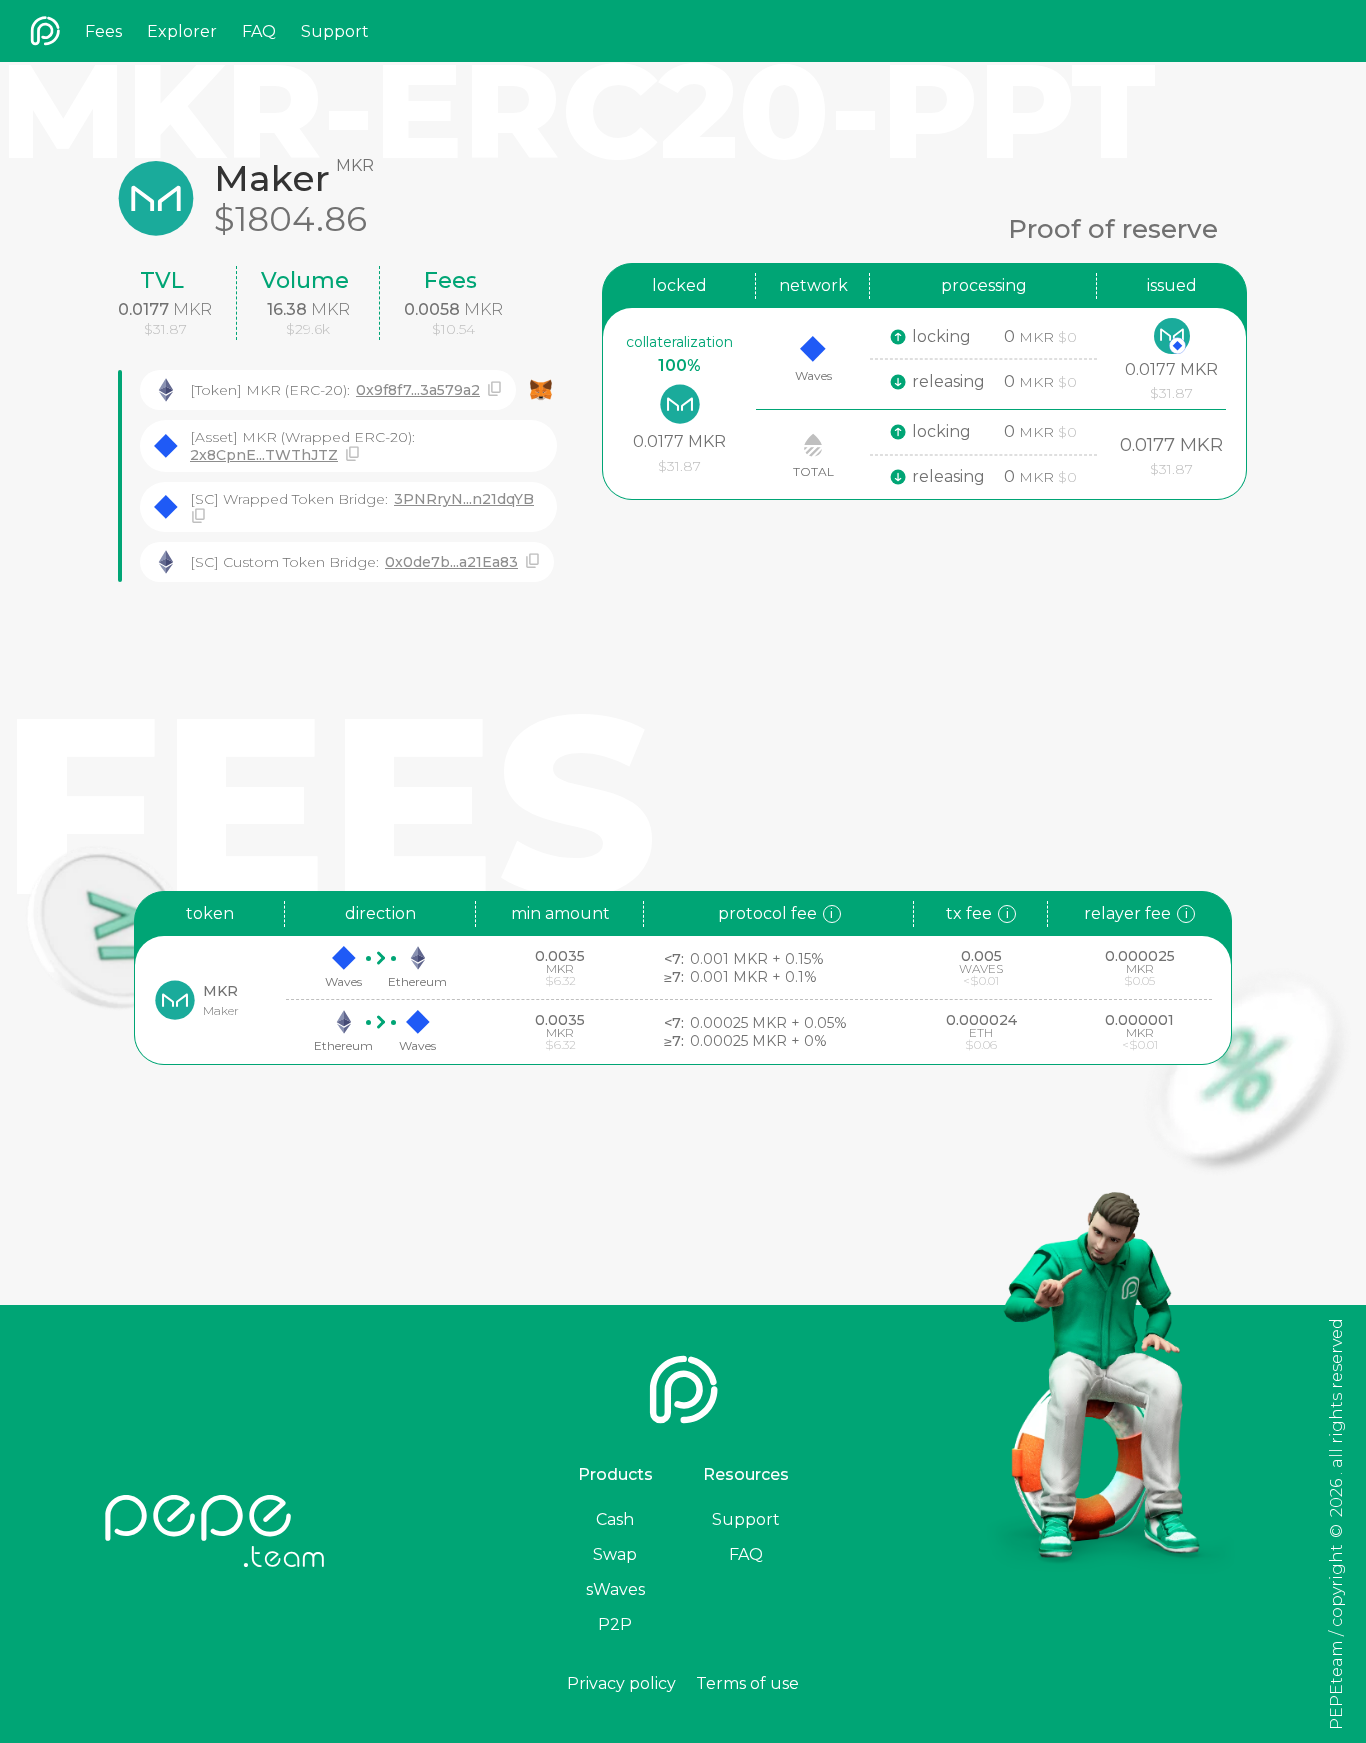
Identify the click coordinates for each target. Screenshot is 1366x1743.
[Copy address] (494, 389)
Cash (615, 1519)
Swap (615, 1554)
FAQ (259, 31)
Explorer (182, 31)
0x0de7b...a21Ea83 (451, 562)
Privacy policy (621, 1683)
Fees (103, 31)
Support (335, 31)
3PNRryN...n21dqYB (464, 499)
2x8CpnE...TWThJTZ (264, 455)
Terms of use (747, 1683)
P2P (615, 1624)
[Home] (45, 31)
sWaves (615, 1589)
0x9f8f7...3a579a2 (418, 390)
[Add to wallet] (541, 390)
